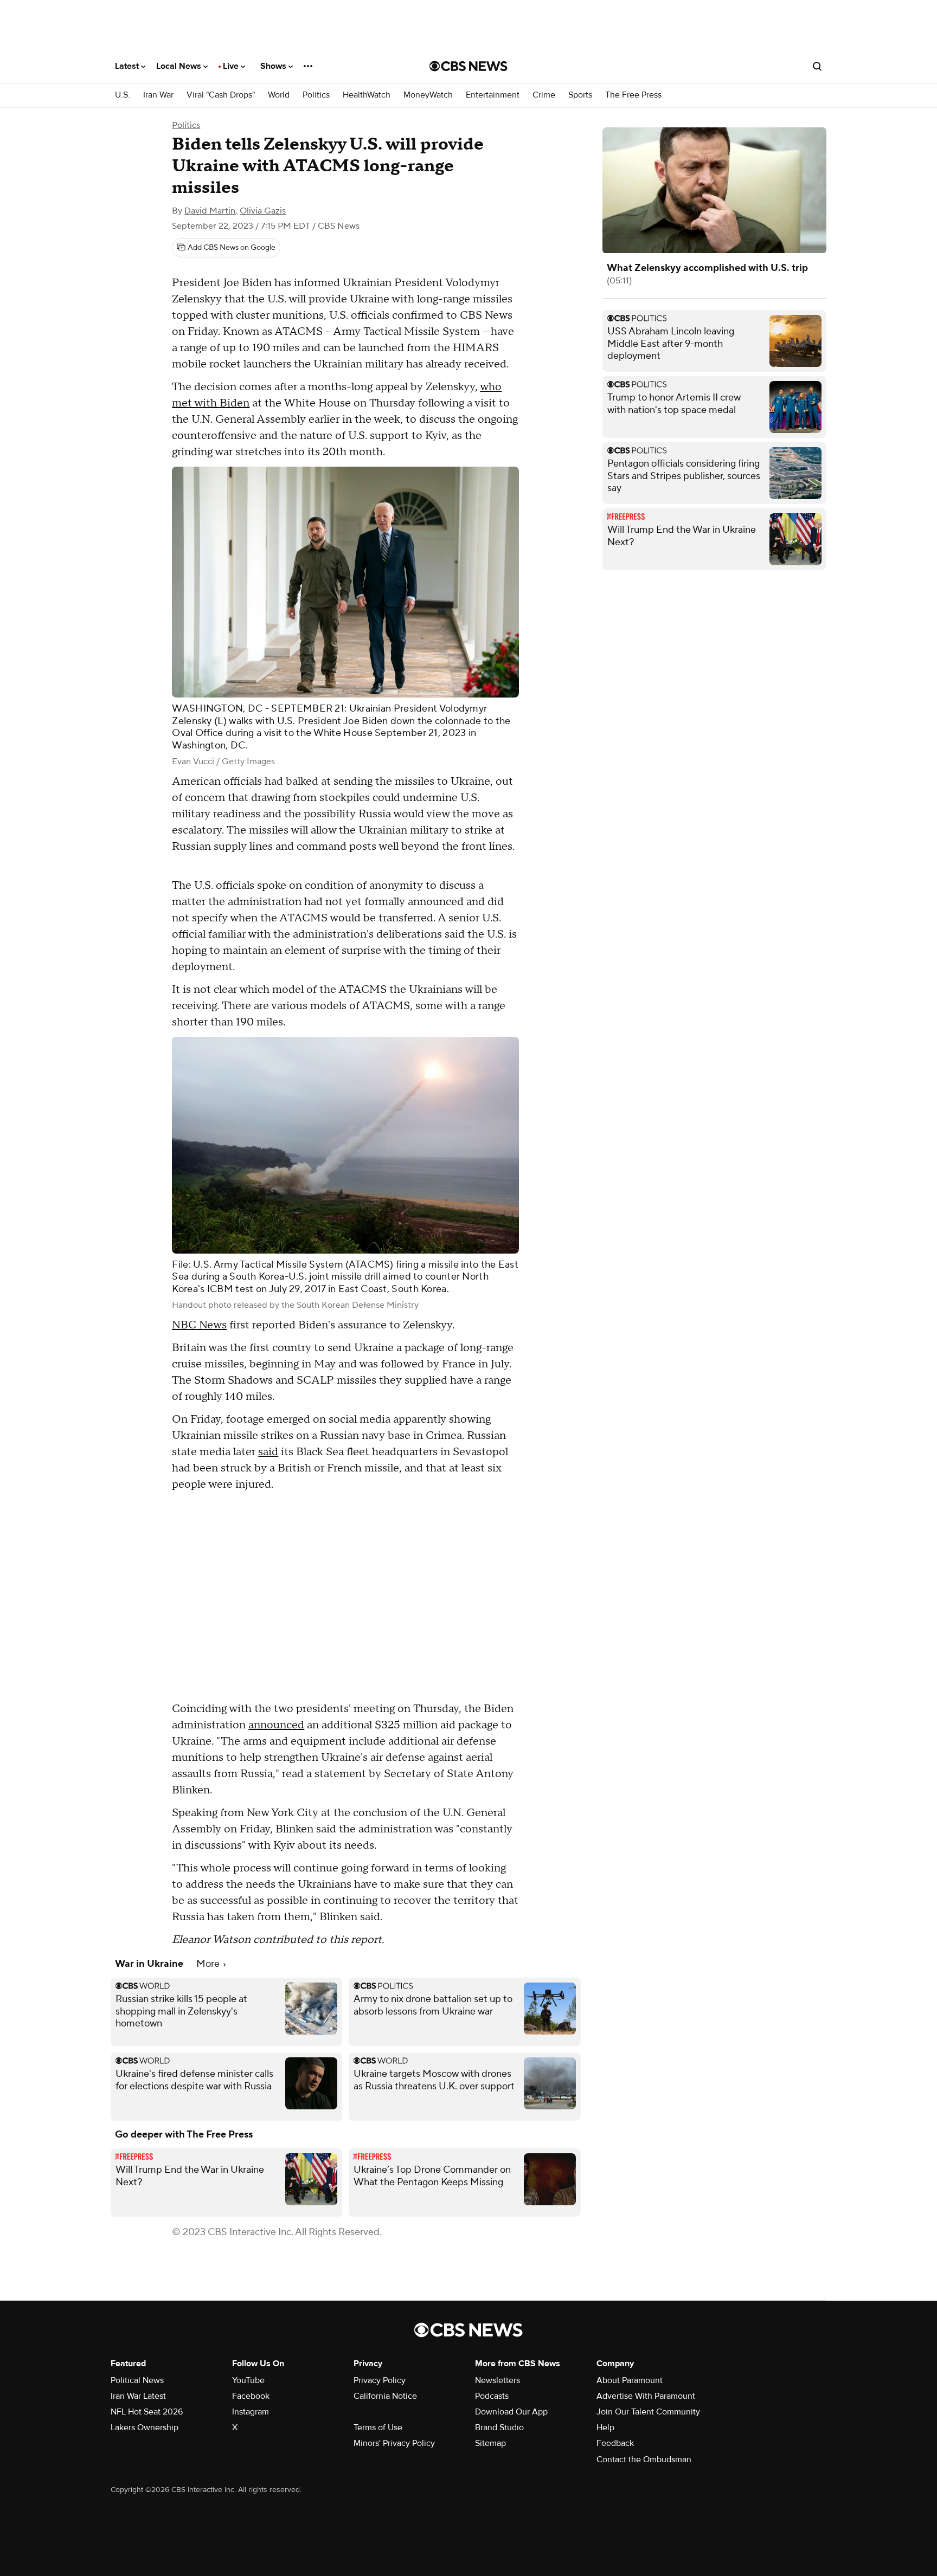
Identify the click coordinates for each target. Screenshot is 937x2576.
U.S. (123, 95)
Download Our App (511, 2412)
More (209, 1964)
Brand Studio (499, 2427)
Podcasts (492, 2396)
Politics (316, 95)
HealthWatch (367, 95)
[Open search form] (817, 66)
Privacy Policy (380, 2380)
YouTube (248, 2380)
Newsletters (498, 2380)
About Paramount (630, 2380)
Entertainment (493, 95)
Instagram (251, 2412)
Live (232, 66)
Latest (128, 66)
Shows (274, 66)
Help (605, 2427)
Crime (544, 95)
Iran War (158, 95)
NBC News (199, 1325)
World (279, 95)
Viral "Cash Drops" (221, 95)
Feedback (615, 2443)
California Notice (385, 2396)
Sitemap (490, 2443)
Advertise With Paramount (646, 2396)
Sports (580, 95)
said (268, 1452)
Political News (137, 2380)
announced (276, 1725)
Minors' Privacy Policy (394, 2443)
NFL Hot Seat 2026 (147, 2412)
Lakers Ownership (145, 2427)
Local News (180, 66)
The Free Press (633, 95)
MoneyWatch (428, 95)
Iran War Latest (138, 2396)
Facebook (251, 2396)
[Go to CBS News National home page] (468, 66)
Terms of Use (378, 2427)
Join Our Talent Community (648, 2412)
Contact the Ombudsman (644, 2459)
